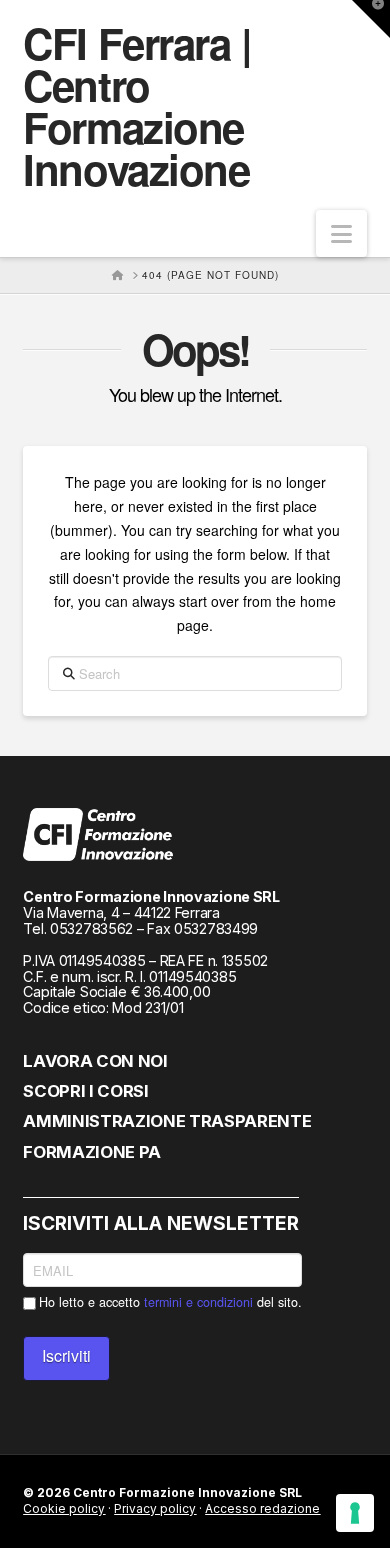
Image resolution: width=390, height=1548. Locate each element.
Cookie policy (64, 1508)
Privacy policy (155, 1508)
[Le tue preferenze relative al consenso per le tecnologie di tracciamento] (355, 1513)
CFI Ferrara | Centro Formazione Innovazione (137, 106)
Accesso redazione (262, 1508)
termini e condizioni (198, 1302)
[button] (341, 233)
